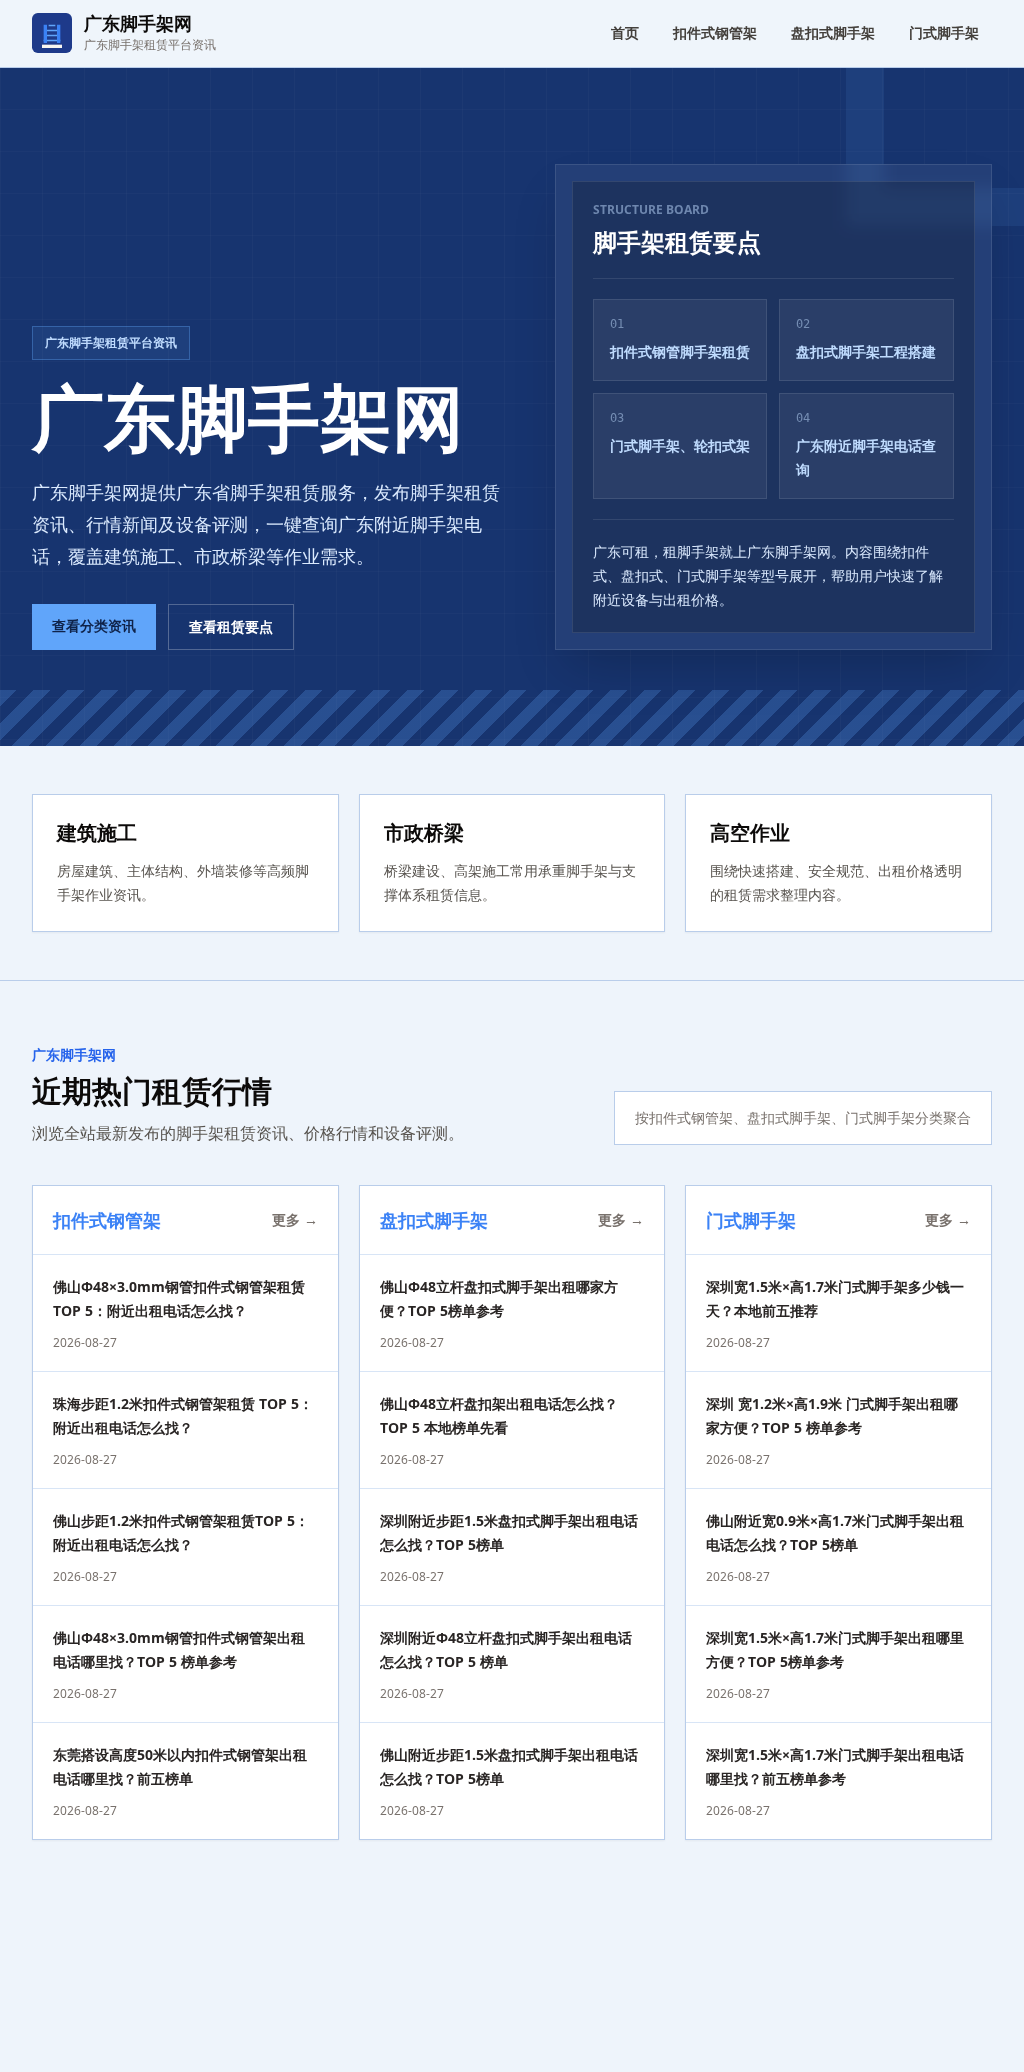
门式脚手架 (944, 32)
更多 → (295, 1219)
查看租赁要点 (231, 626)
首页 (625, 32)
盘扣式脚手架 (833, 32)
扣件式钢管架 (715, 32)
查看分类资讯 (94, 625)
